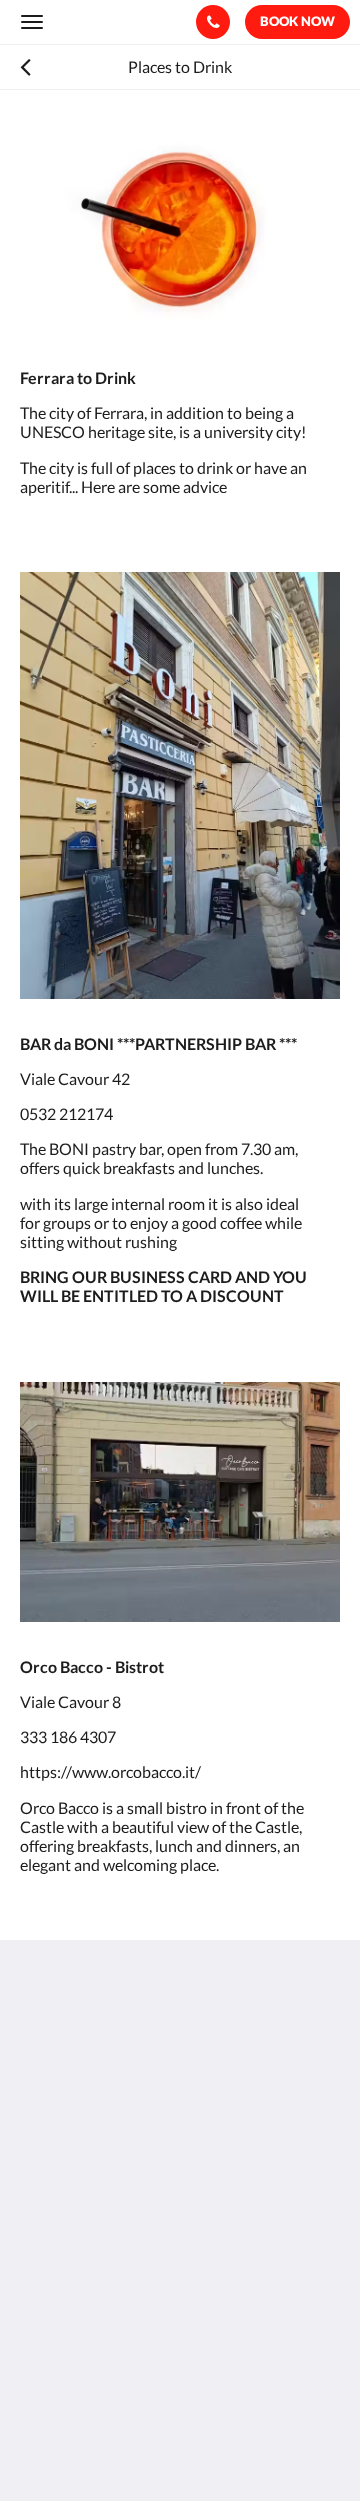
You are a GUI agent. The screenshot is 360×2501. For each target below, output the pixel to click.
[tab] (180, 2176)
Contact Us (59, 2294)
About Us (53, 2260)
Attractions (59, 2311)
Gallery (45, 2226)
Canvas (130, 2446)
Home (41, 2209)
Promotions (61, 2277)
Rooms (44, 2243)
